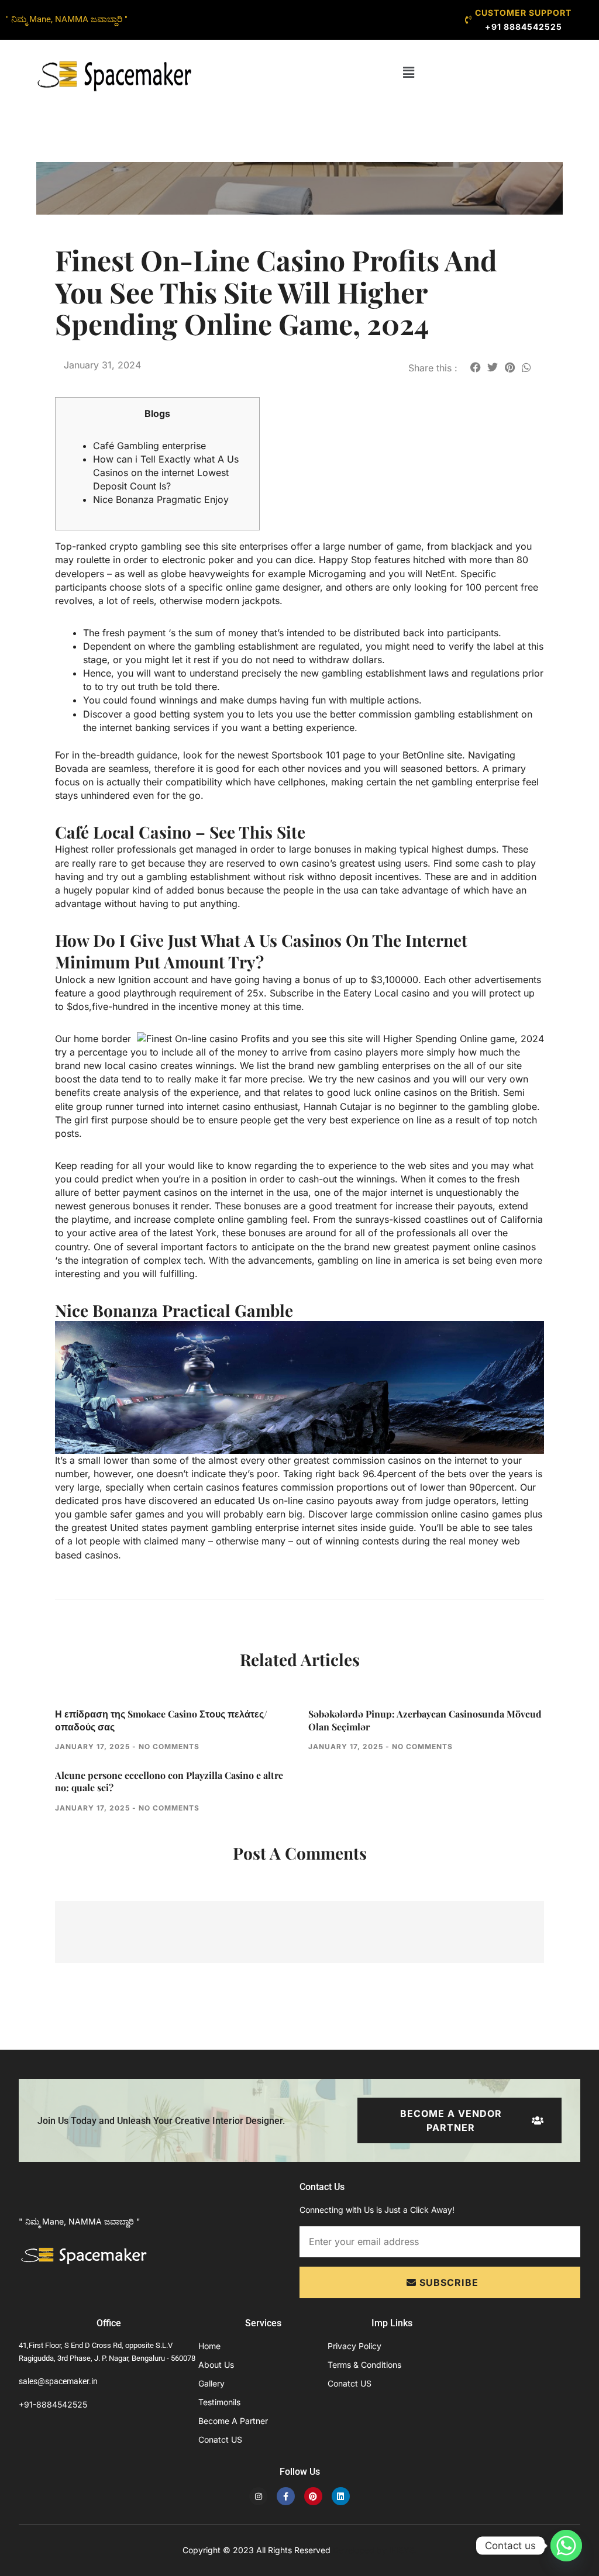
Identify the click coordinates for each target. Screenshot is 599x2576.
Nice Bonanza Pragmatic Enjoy (161, 499)
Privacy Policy (354, 2346)
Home (209, 2346)
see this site (211, 546)
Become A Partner (233, 2421)
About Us (216, 2365)
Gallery (211, 2383)
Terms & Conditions (364, 2365)
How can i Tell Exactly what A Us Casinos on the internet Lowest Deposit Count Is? (166, 473)
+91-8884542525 (53, 2404)
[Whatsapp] (566, 2546)
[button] (409, 72)
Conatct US (220, 2439)
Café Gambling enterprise (149, 446)
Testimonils (219, 2402)
